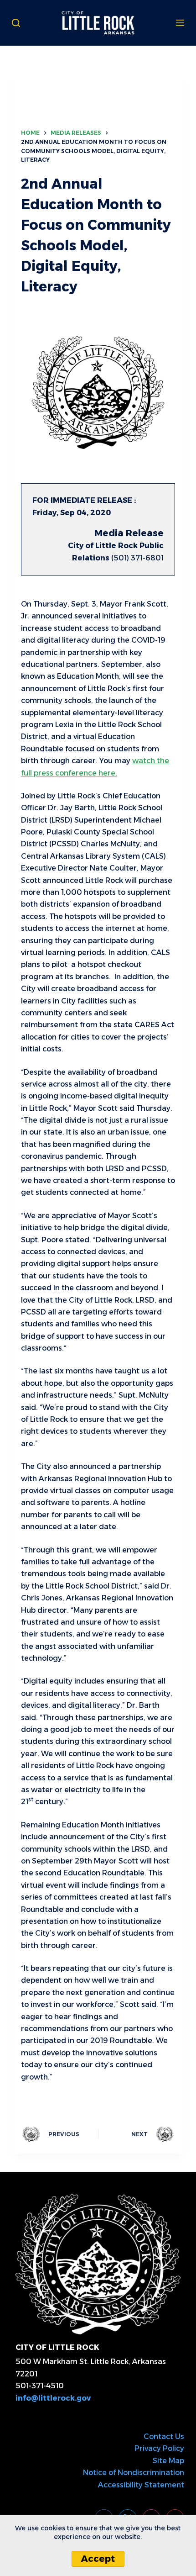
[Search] (16, 23)
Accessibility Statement (141, 2485)
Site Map (168, 2461)
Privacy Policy (159, 2448)
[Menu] (180, 23)
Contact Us (164, 2436)
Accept (98, 2559)
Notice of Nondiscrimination (134, 2473)
